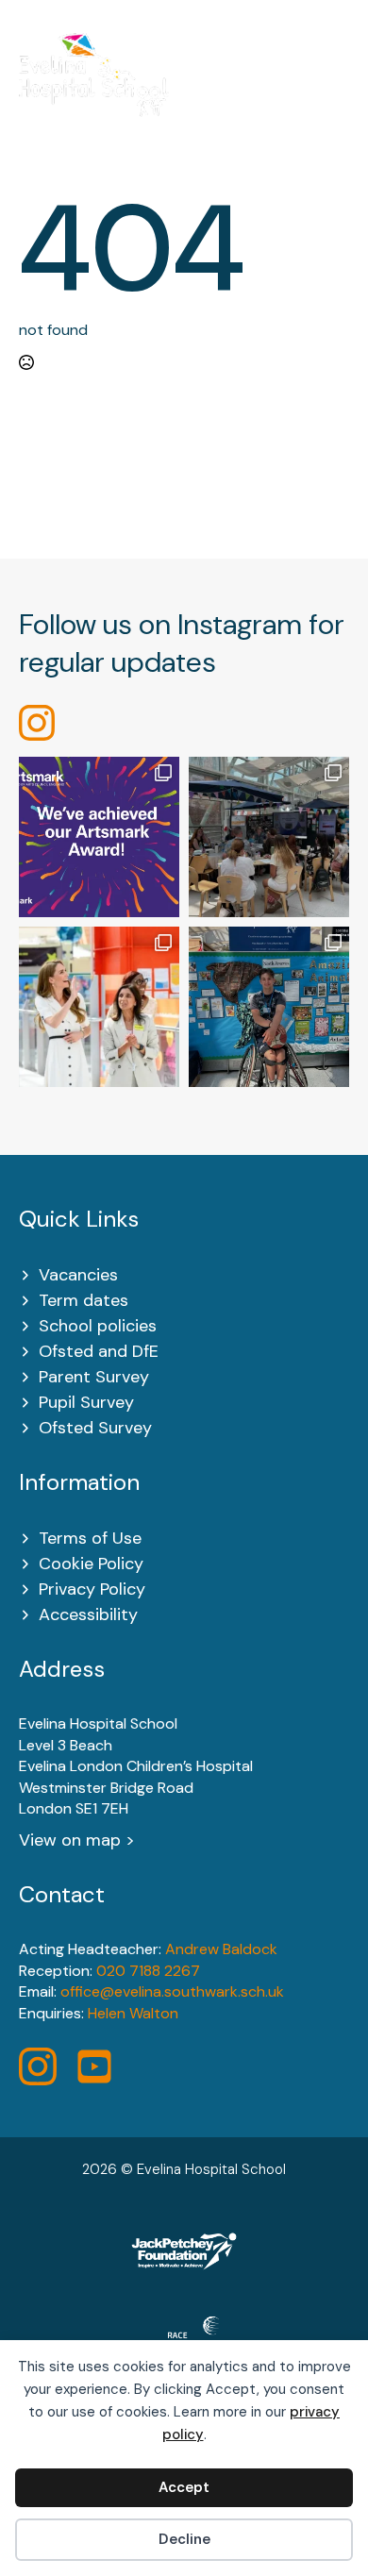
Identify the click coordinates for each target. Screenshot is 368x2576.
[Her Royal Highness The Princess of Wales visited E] (99, 1007)
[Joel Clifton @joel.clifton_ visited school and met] (269, 1007)
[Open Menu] (339, 87)
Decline (184, 2539)
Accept (184, 2487)
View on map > (77, 1840)
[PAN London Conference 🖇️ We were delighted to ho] (269, 837)
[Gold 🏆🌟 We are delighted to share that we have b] (99, 837)
